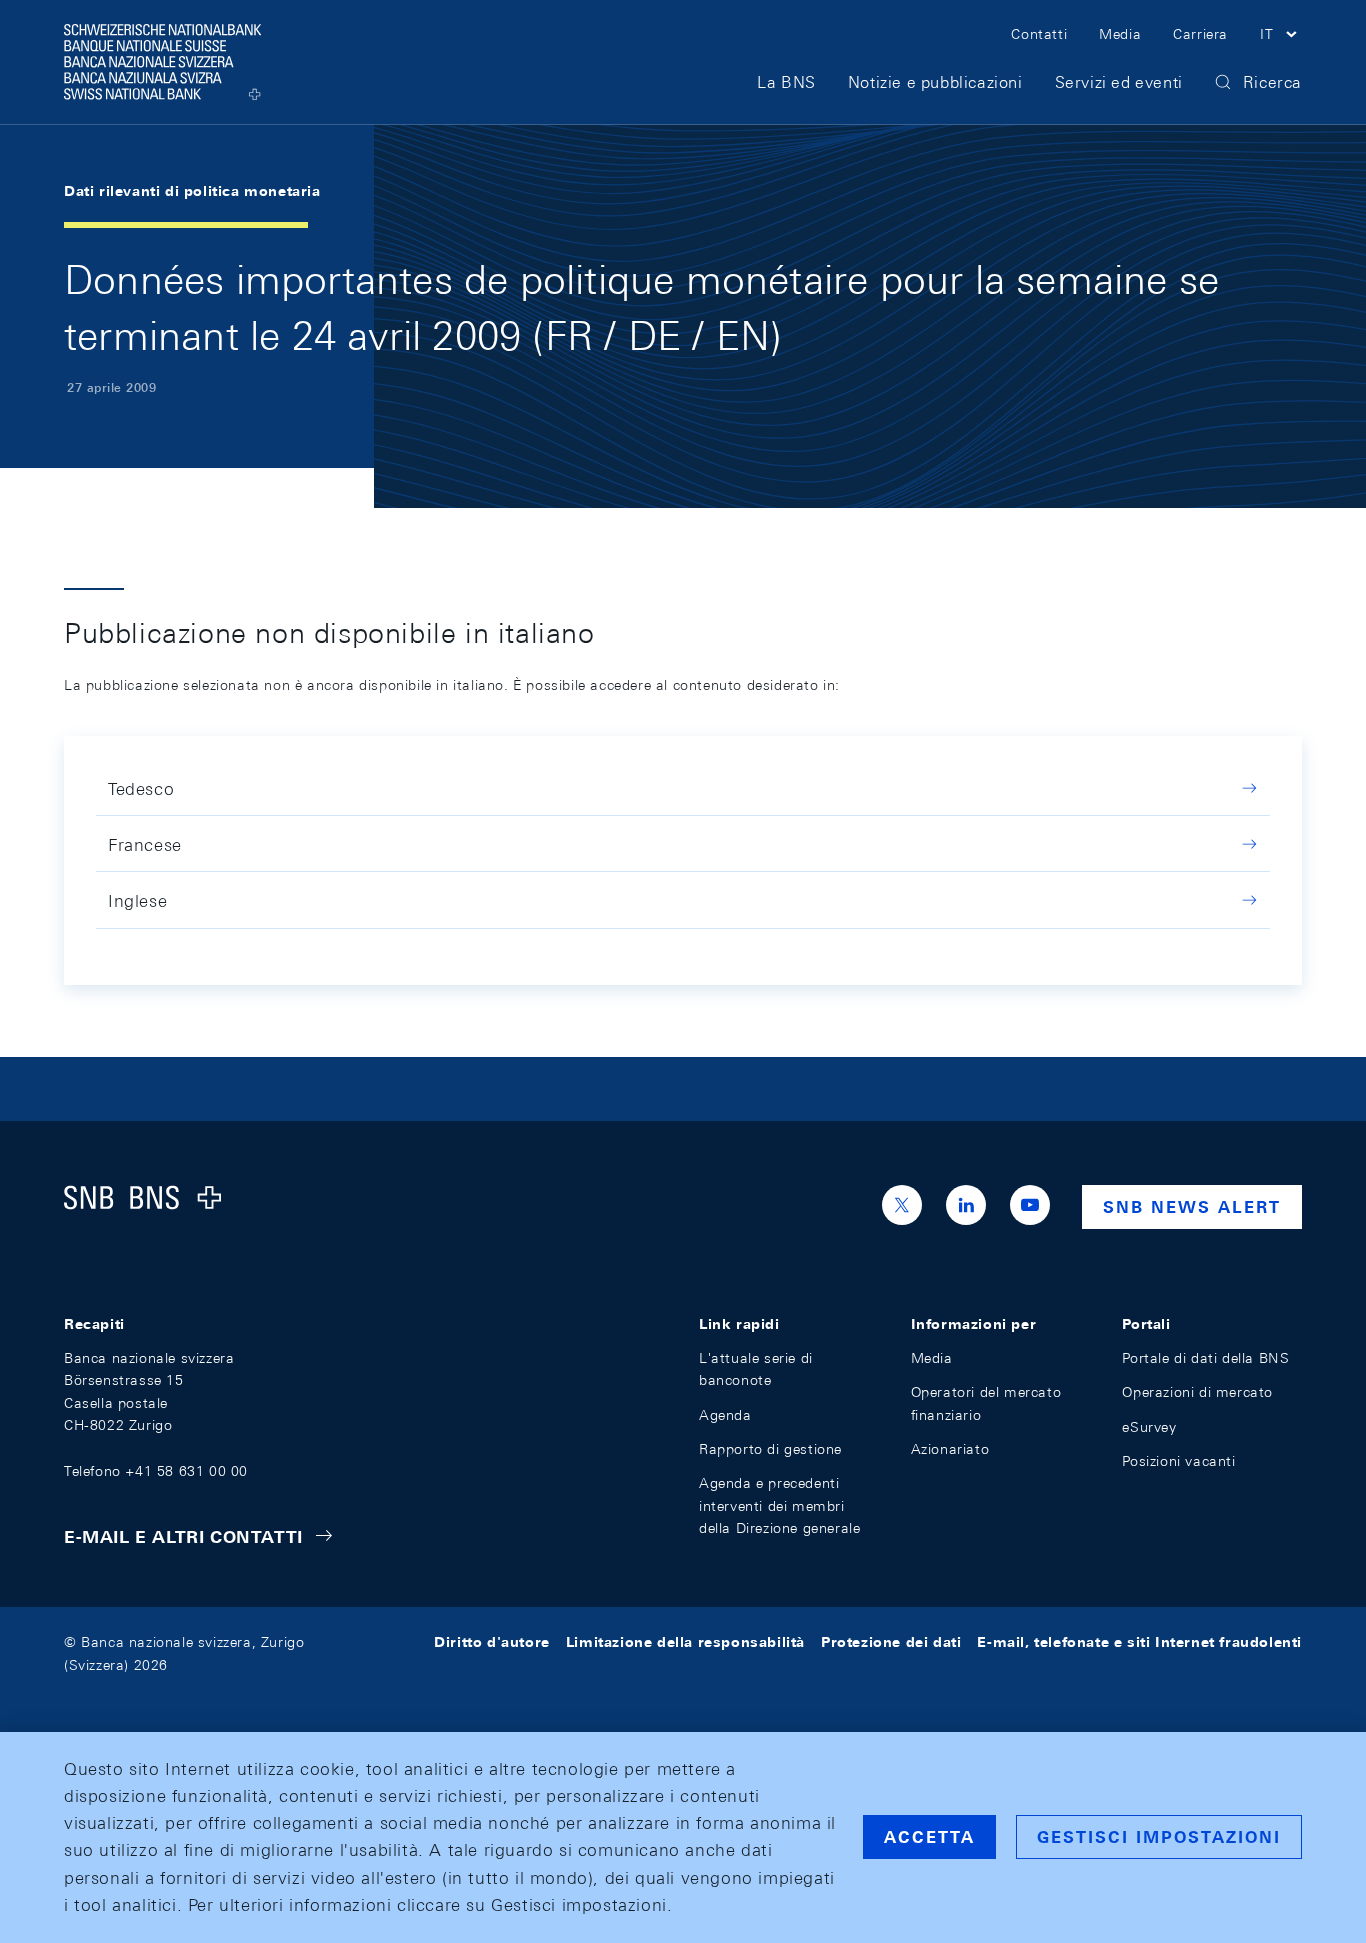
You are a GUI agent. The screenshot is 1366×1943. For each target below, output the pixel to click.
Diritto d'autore (492, 1642)
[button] (1281, 37)
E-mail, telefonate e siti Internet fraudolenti (1139, 1642)
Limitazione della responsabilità (685, 1642)
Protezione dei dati (891, 1642)
